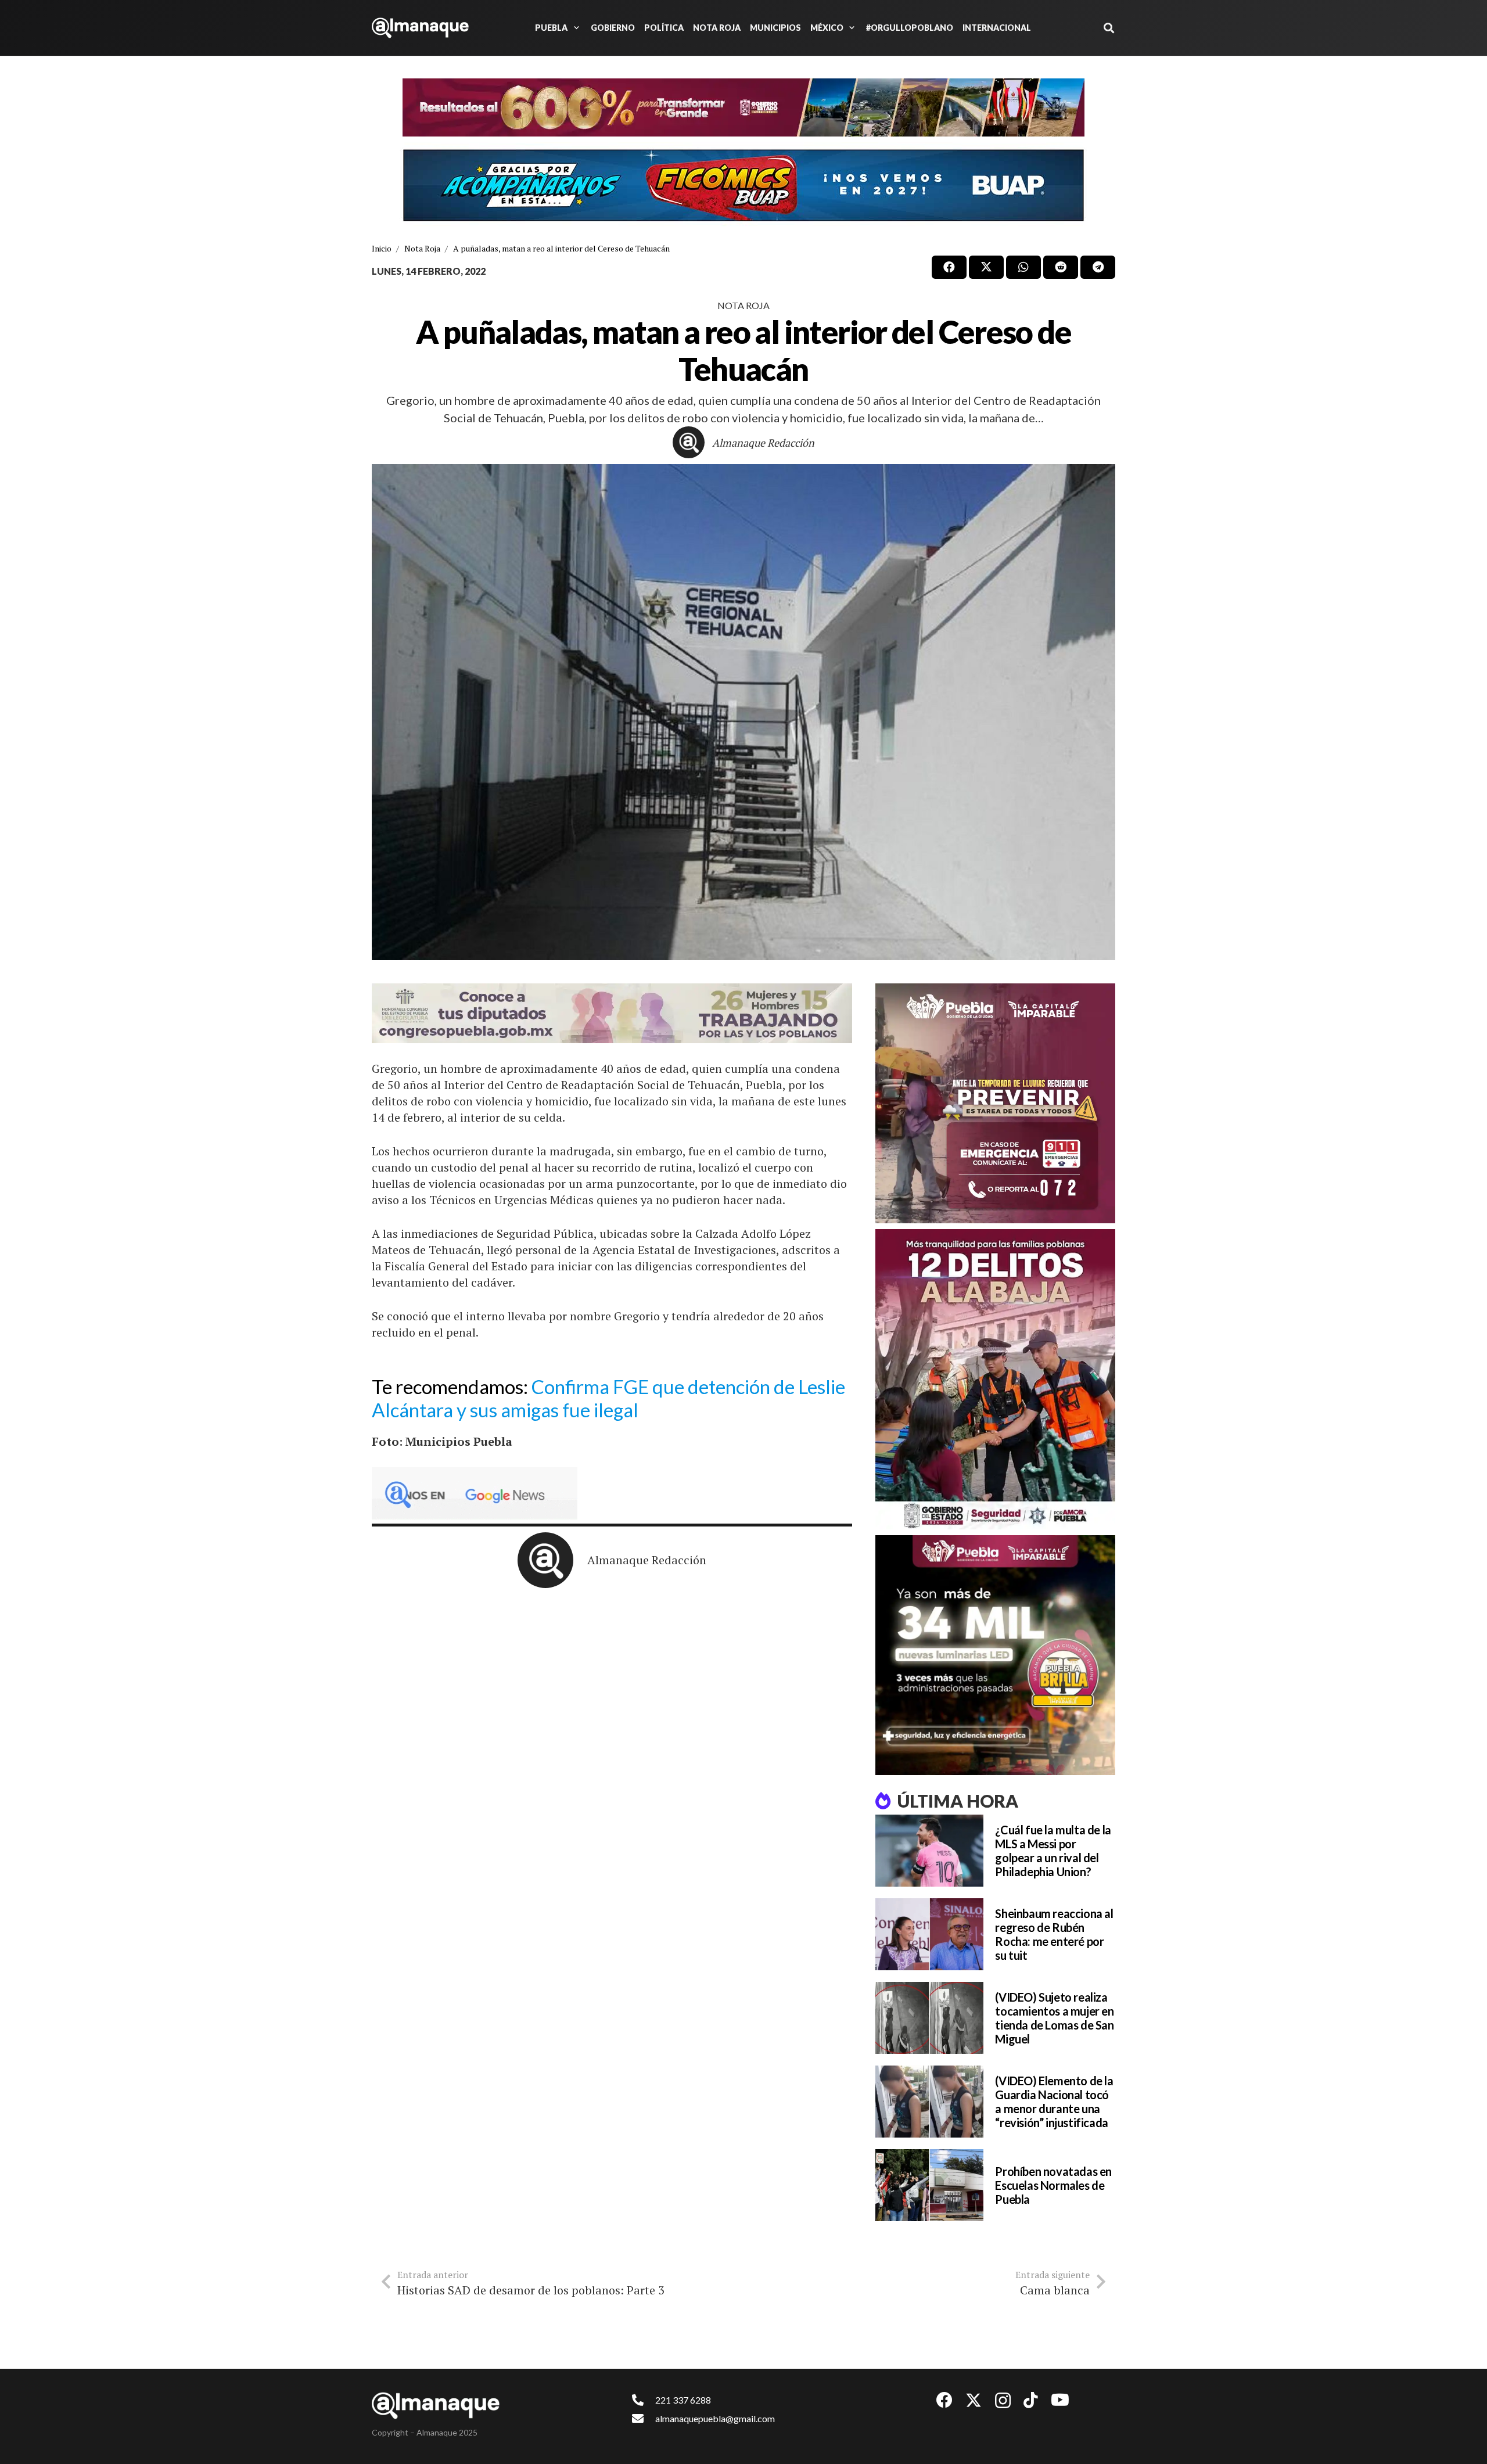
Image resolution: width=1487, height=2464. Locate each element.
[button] (574, 28)
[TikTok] (1031, 2400)
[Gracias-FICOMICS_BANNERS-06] (743, 185)
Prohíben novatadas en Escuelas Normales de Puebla (1053, 2185)
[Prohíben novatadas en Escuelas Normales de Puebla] (929, 2185)
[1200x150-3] (612, 1013)
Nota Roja (743, 305)
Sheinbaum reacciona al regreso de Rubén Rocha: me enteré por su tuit (1054, 1934)
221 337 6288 (683, 2400)
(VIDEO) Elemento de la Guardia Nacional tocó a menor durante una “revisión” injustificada (1054, 2102)
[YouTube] (1060, 2400)
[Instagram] (1003, 2401)
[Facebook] (944, 2400)
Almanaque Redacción (763, 443)
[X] (974, 2400)
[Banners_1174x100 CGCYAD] (743, 107)
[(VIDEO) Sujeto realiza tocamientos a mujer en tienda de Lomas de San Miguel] (929, 2018)
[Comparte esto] (949, 267)
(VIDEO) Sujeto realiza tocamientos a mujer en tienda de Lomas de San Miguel (1054, 2018)
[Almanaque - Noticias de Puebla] (420, 28)
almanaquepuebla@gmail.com (715, 2418)
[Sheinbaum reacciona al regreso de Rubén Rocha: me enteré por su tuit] (929, 1934)
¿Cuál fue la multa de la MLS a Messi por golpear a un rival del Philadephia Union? (1053, 1851)
